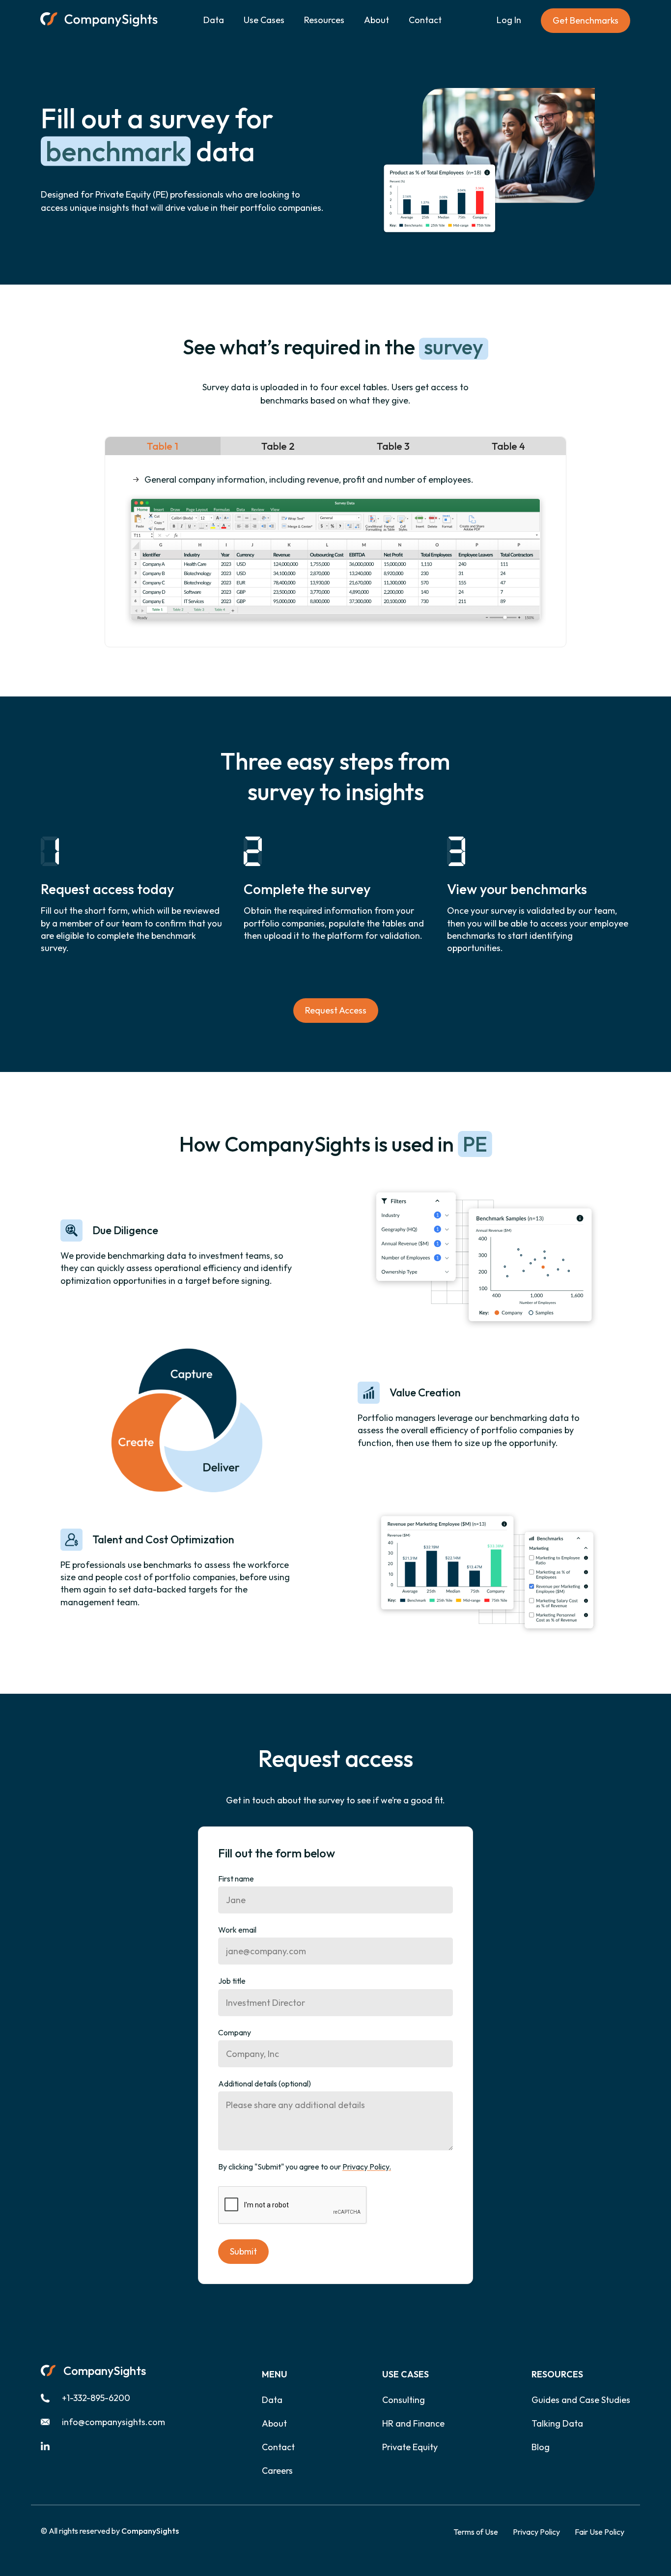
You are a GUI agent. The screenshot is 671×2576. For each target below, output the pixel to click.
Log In (509, 20)
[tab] (163, 446)
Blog (541, 2447)
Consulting (404, 2400)
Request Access (336, 1010)
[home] (99, 21)
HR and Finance (413, 2424)
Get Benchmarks (586, 20)
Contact (425, 20)
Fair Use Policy (600, 2532)
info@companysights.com (113, 2422)
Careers (277, 2471)
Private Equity (410, 2447)
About (377, 20)
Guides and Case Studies (581, 2400)
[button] (264, 21)
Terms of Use (476, 2532)
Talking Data (557, 2424)
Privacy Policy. (367, 2167)
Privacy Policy (536, 2532)
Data (214, 20)
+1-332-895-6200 (96, 2398)
